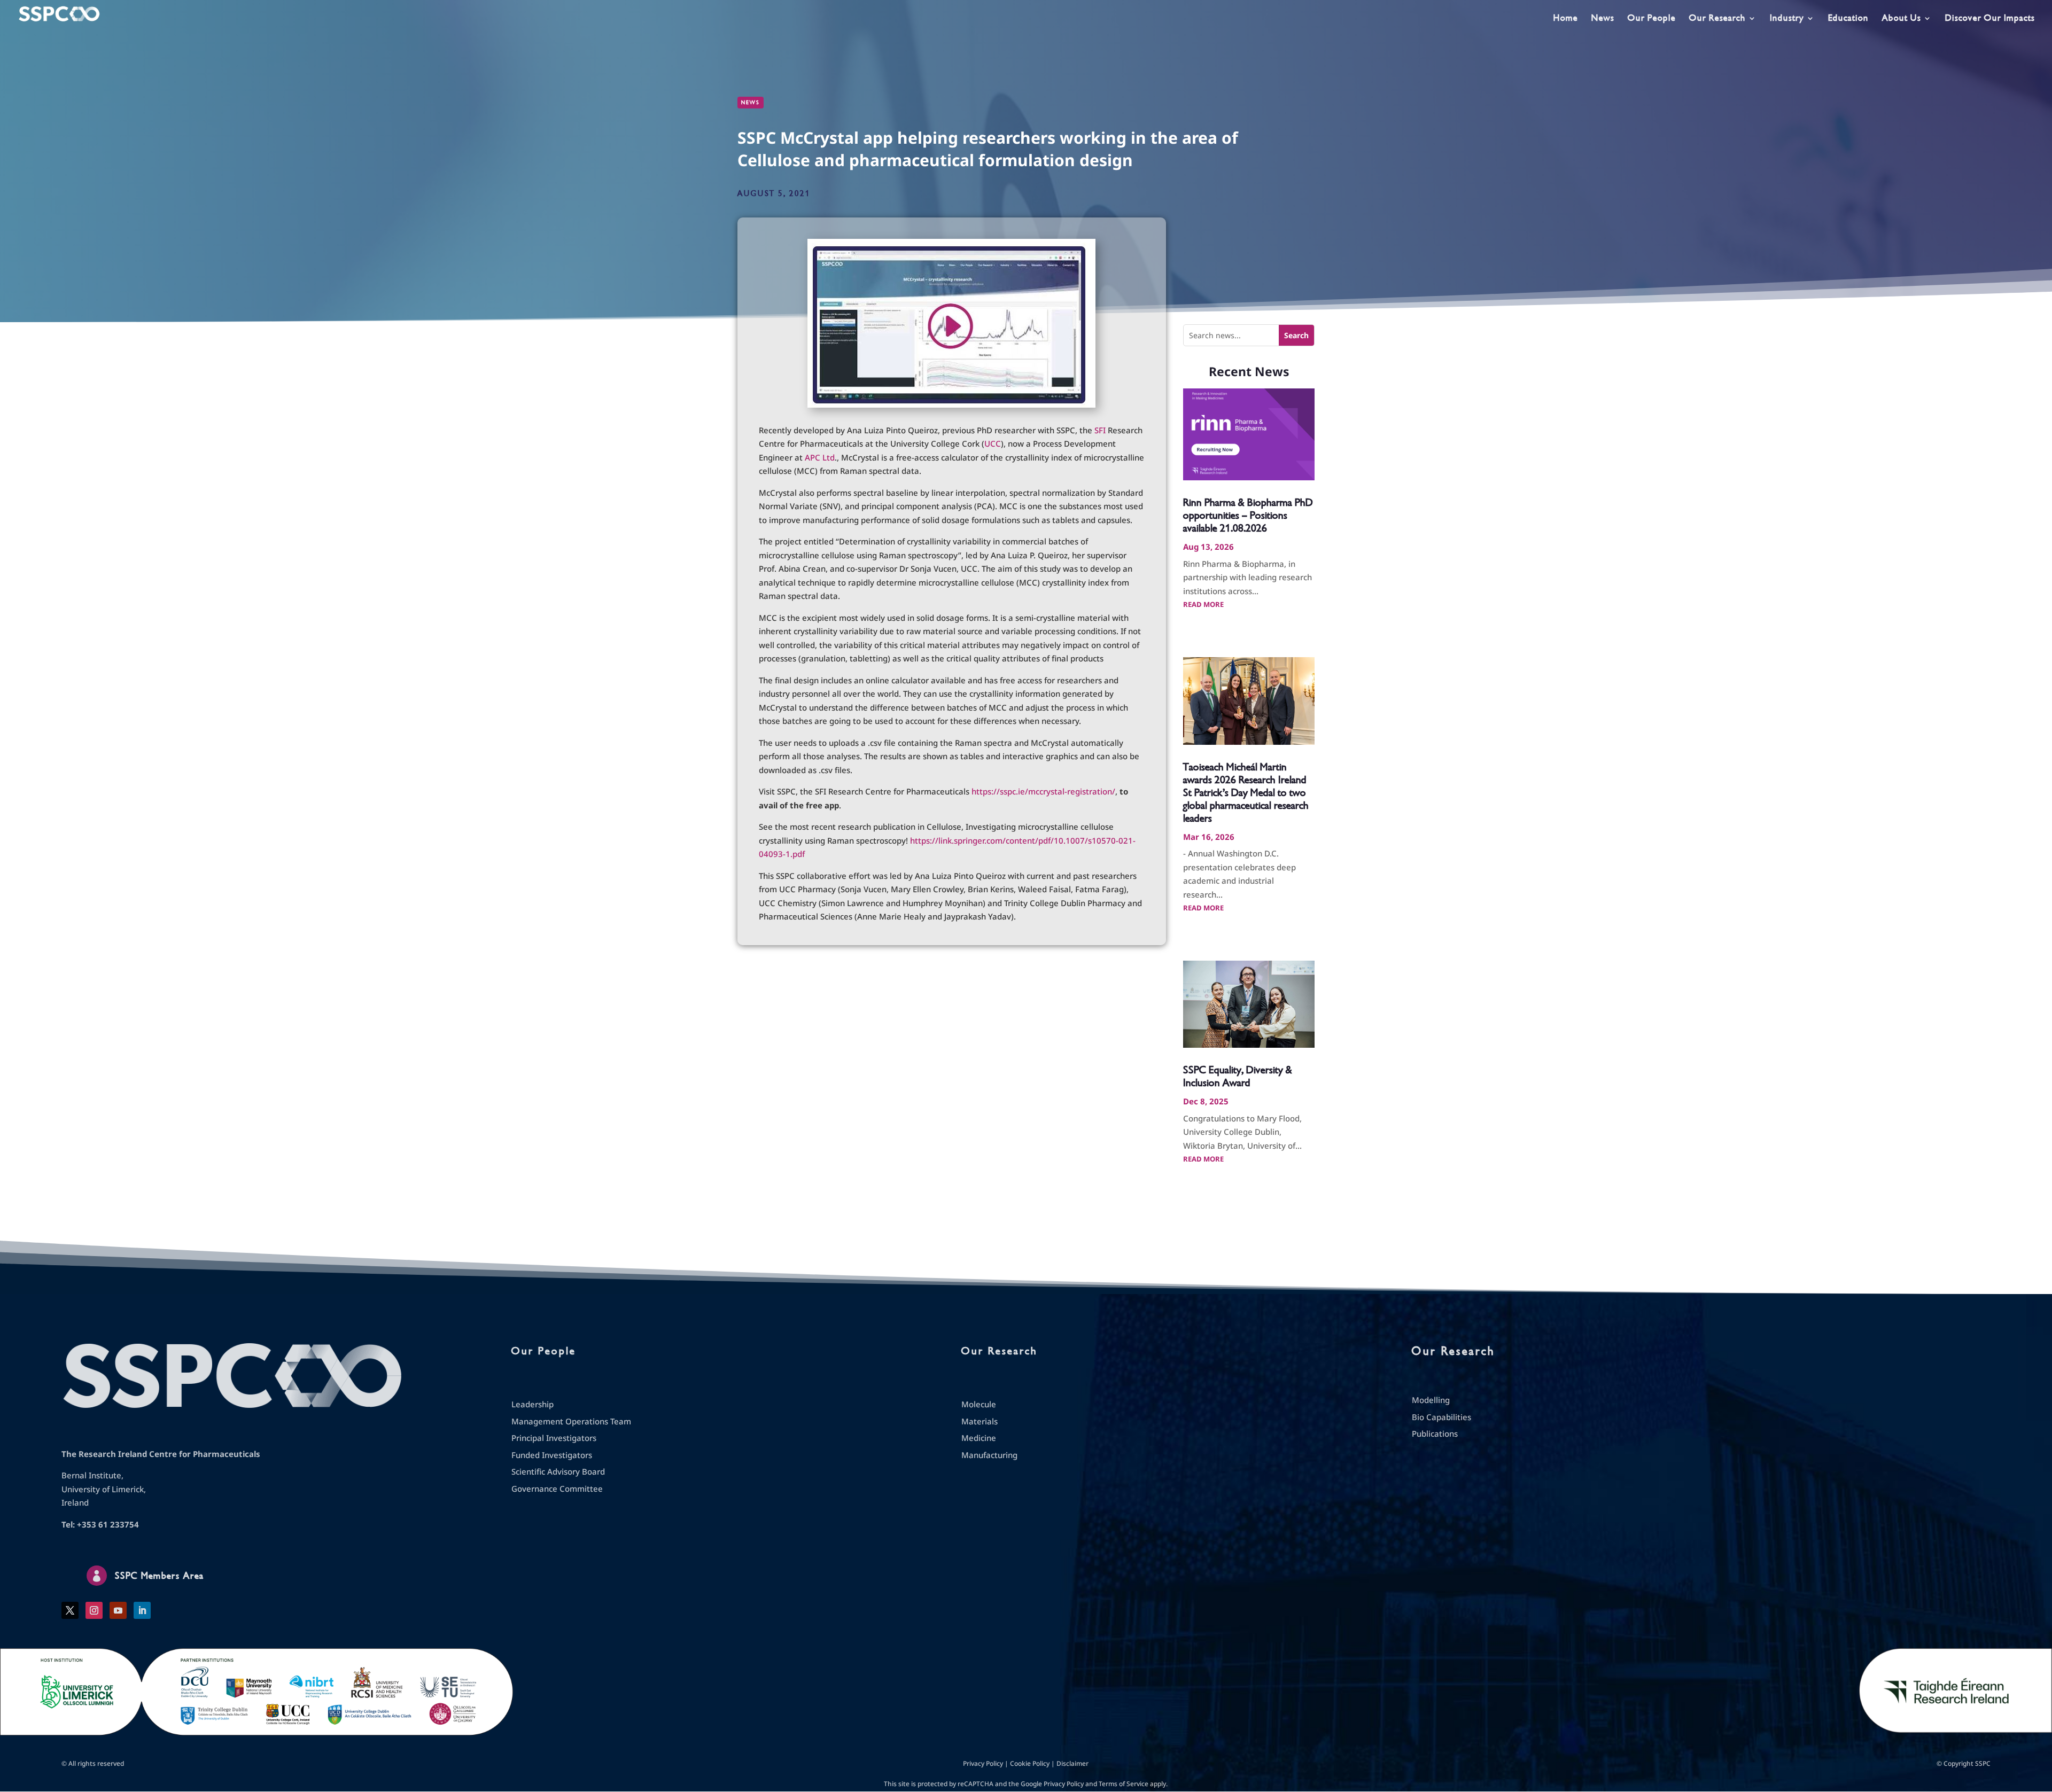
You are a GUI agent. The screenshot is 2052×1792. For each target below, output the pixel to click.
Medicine (979, 1438)
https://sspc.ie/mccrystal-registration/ (1043, 791)
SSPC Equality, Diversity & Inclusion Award (1238, 1076)
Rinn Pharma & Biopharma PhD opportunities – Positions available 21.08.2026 (1248, 515)
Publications (1435, 1433)
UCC (993, 443)
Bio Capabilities (1441, 1417)
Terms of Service (1124, 1784)
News (1603, 19)
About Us (1902, 19)
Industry (1787, 19)
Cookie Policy (1030, 1763)
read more (1203, 604)
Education (1848, 19)
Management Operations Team (571, 1421)
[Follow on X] (70, 1610)
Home (1566, 19)
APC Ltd (820, 457)
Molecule (979, 1404)
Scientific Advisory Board (558, 1471)
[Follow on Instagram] (94, 1610)
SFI (1100, 430)
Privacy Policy (983, 1763)
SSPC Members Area (159, 1576)
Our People (1652, 19)
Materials (980, 1421)
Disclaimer (1072, 1763)
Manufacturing (989, 1455)
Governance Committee (557, 1489)
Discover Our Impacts (1990, 19)
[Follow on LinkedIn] (142, 1610)
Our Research (1717, 19)
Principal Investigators (554, 1438)
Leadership (533, 1404)
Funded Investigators (552, 1455)
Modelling (1431, 1400)
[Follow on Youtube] (118, 1610)
